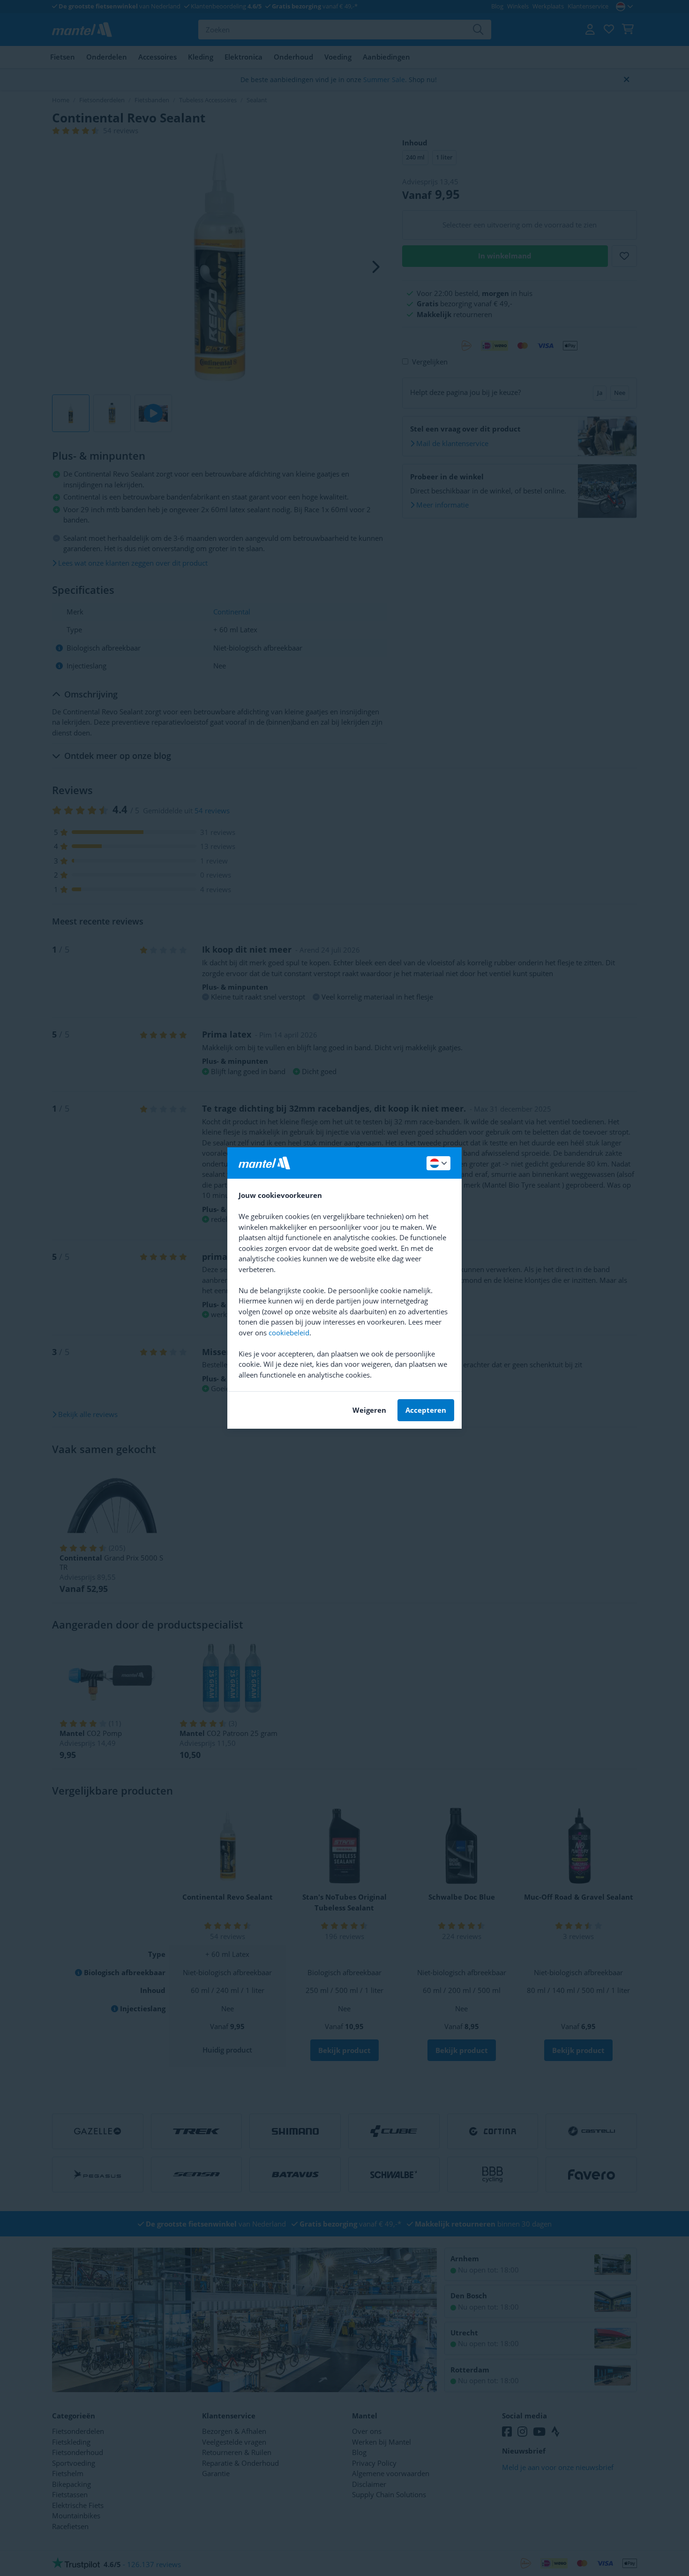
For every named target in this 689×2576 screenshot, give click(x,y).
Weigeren (369, 1410)
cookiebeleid (289, 1333)
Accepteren (426, 1410)
